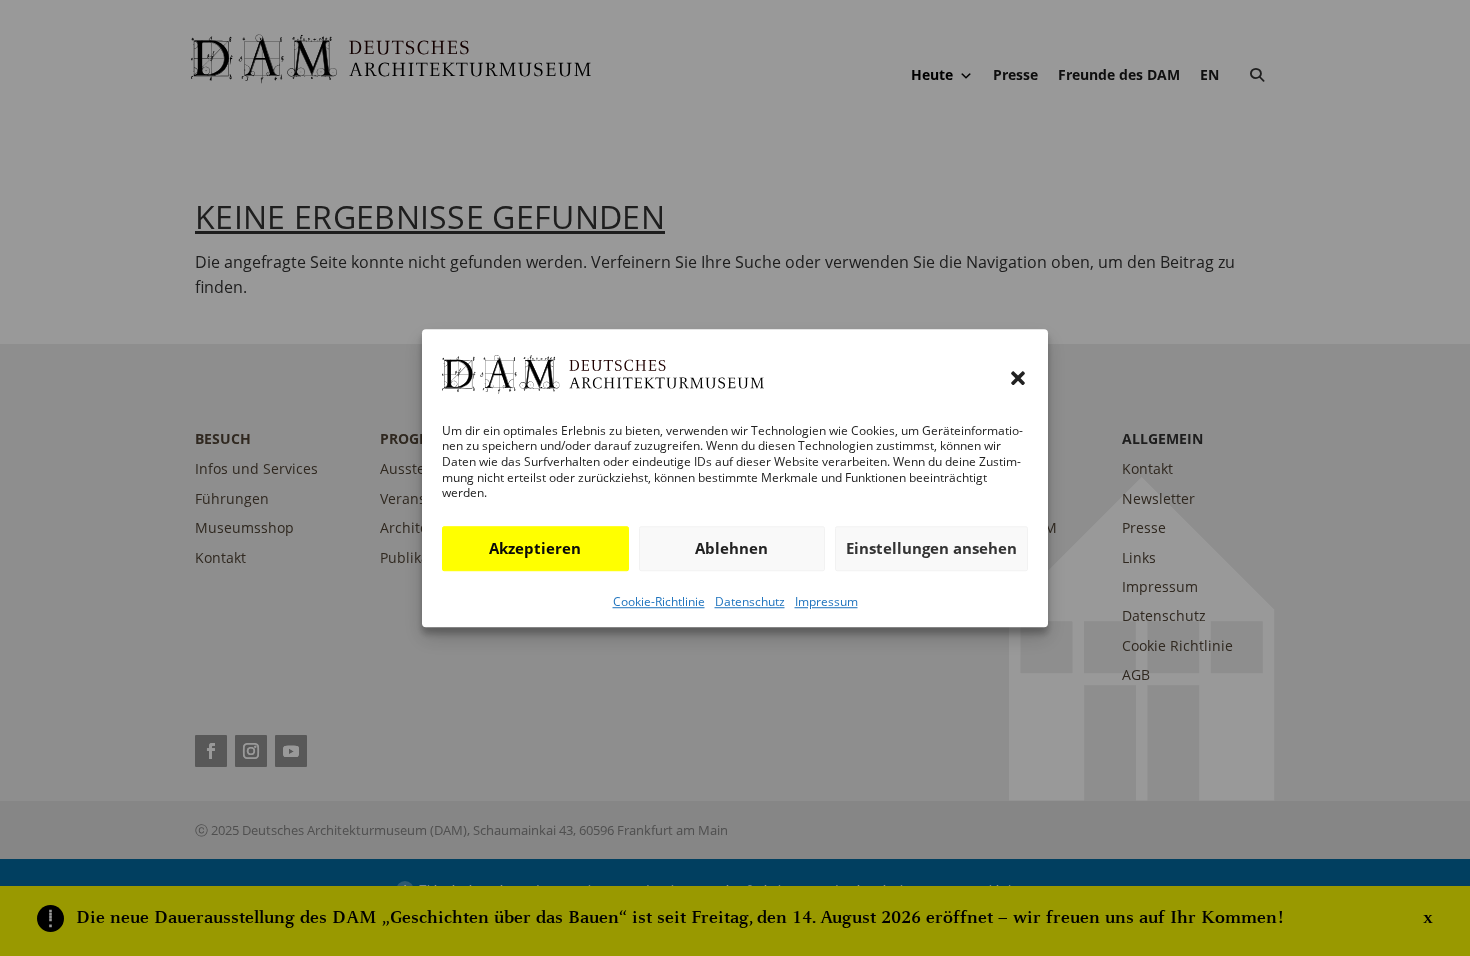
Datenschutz (750, 601)
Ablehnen (731, 548)
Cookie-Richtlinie (659, 601)
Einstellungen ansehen (931, 548)
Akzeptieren (535, 548)
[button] (1018, 379)
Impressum (826, 601)
